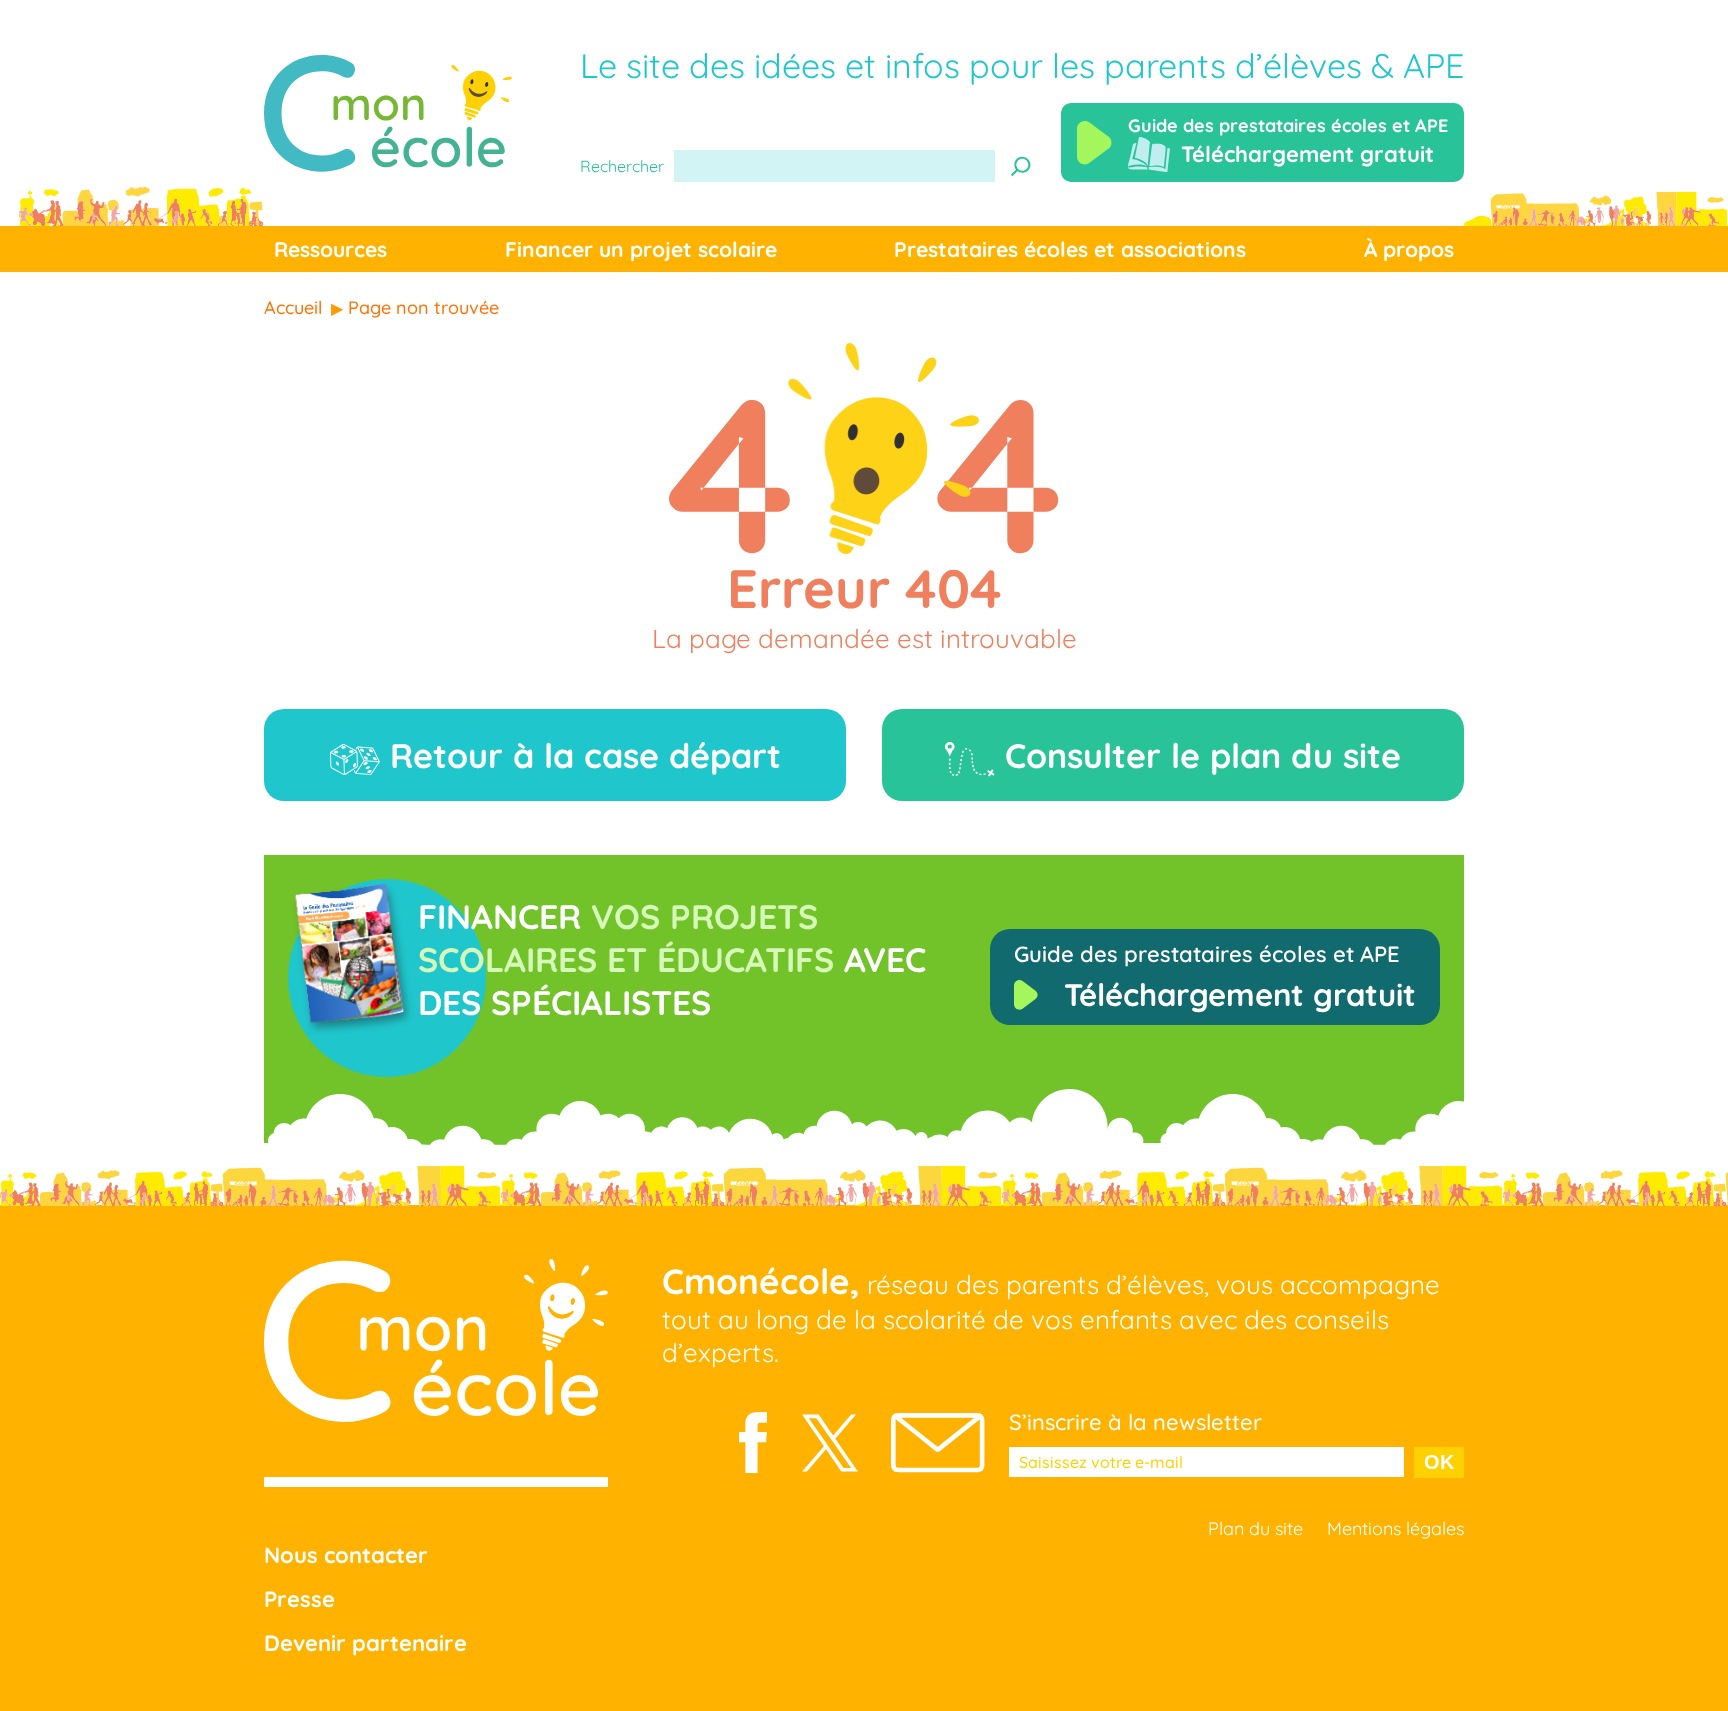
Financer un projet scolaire (641, 249)
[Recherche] (1021, 166)
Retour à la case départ (580, 755)
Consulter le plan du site (1198, 755)
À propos (1409, 249)
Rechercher (622, 166)
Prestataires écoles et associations (1070, 249)
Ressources (330, 249)
